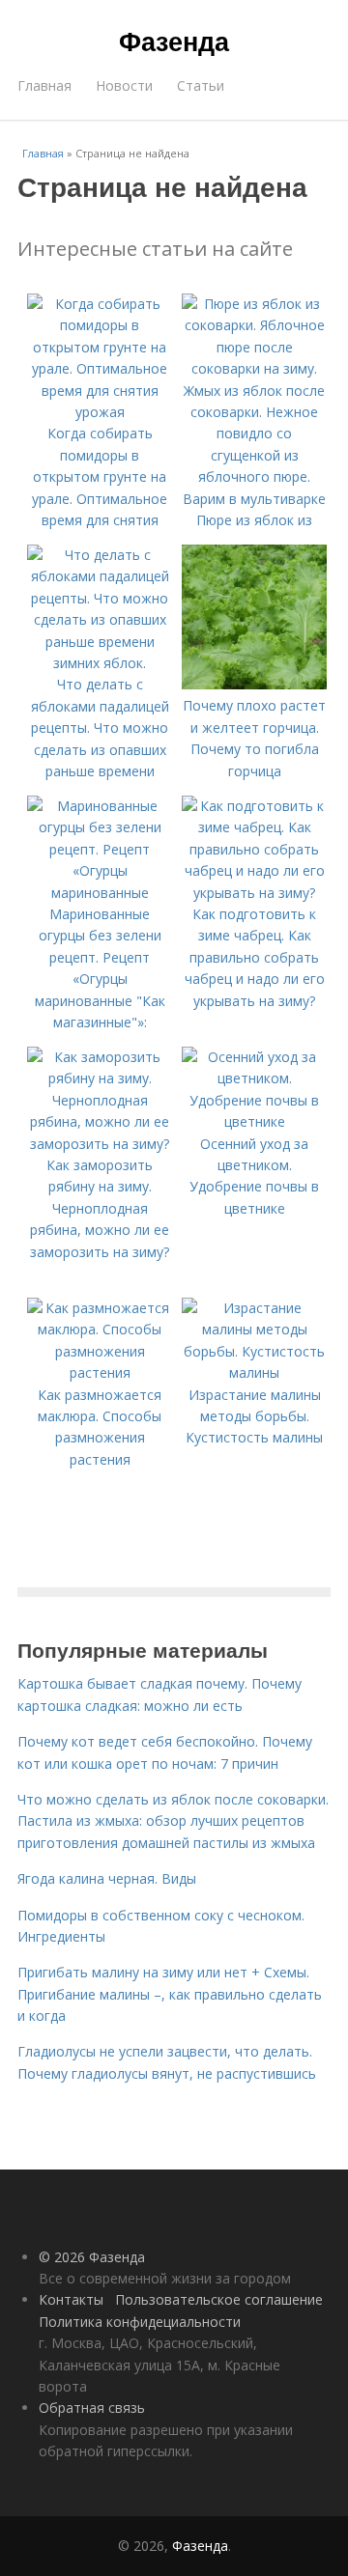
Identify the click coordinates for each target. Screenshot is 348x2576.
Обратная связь (92, 2408)
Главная (44, 85)
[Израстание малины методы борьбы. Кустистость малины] (254, 1372)
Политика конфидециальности (140, 2322)
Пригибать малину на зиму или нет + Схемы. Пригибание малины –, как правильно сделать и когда (170, 1994)
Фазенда (174, 41)
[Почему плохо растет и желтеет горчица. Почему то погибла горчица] (254, 684)
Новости (124, 85)
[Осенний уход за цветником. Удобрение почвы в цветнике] (254, 1121)
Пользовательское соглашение (219, 2299)
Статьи (201, 85)
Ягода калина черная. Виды (107, 1878)
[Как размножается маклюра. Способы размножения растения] (100, 1372)
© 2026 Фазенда (92, 2257)
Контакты (71, 2299)
